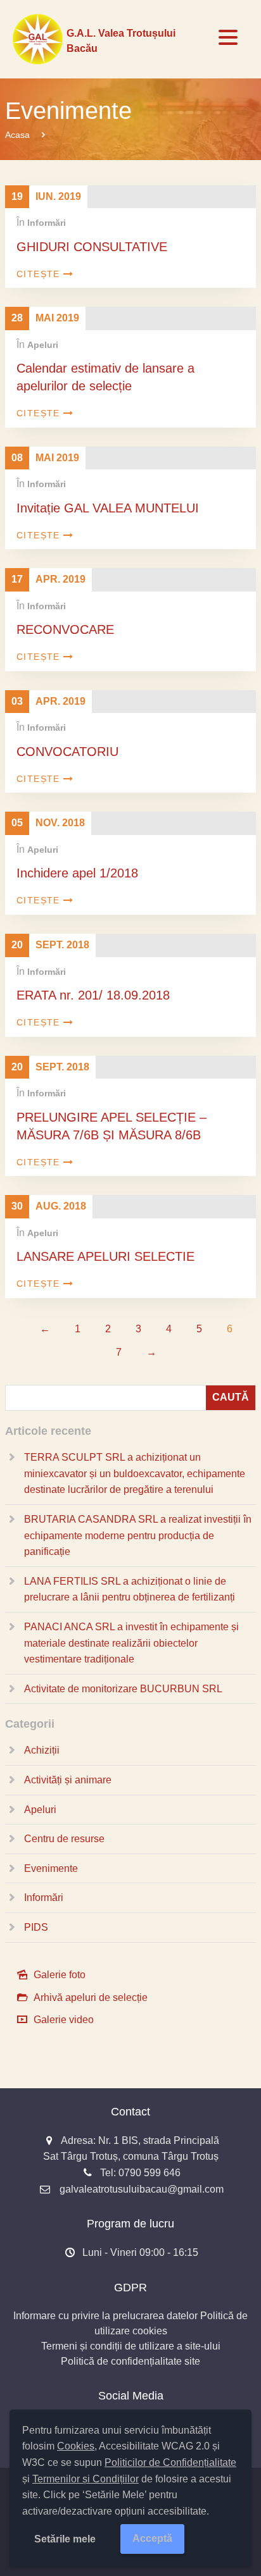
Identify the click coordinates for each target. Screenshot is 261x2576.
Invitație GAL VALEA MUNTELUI (108, 508)
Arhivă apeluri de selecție (91, 1997)
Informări (47, 223)
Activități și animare (68, 1780)
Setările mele (65, 2539)
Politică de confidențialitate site (130, 2361)
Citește (38, 274)
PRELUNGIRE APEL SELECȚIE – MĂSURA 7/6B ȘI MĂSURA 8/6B (111, 1126)
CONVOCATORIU (67, 752)
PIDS (36, 1927)
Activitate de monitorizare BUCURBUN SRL (123, 1689)
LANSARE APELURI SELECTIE (105, 1256)
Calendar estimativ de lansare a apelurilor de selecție (105, 377)
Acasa (17, 135)
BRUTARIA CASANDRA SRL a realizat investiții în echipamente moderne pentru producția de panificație (138, 1535)
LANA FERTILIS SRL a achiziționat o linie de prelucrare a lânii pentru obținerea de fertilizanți (130, 1589)
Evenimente (51, 1868)
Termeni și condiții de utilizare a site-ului (131, 2346)
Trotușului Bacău (121, 41)
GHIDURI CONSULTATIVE (92, 247)
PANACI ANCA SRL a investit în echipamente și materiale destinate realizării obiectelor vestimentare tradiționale (131, 1643)
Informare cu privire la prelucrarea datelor (105, 2316)
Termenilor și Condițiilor (86, 2479)
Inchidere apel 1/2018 (77, 873)
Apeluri (43, 345)
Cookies (76, 2446)
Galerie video (64, 2020)
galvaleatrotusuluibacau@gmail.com (142, 2189)
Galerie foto (60, 1975)
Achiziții (42, 1750)
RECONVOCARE (65, 629)
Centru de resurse (64, 1839)
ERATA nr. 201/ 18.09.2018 (93, 995)
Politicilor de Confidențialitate (170, 2462)
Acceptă (152, 2538)
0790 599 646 (150, 2173)
